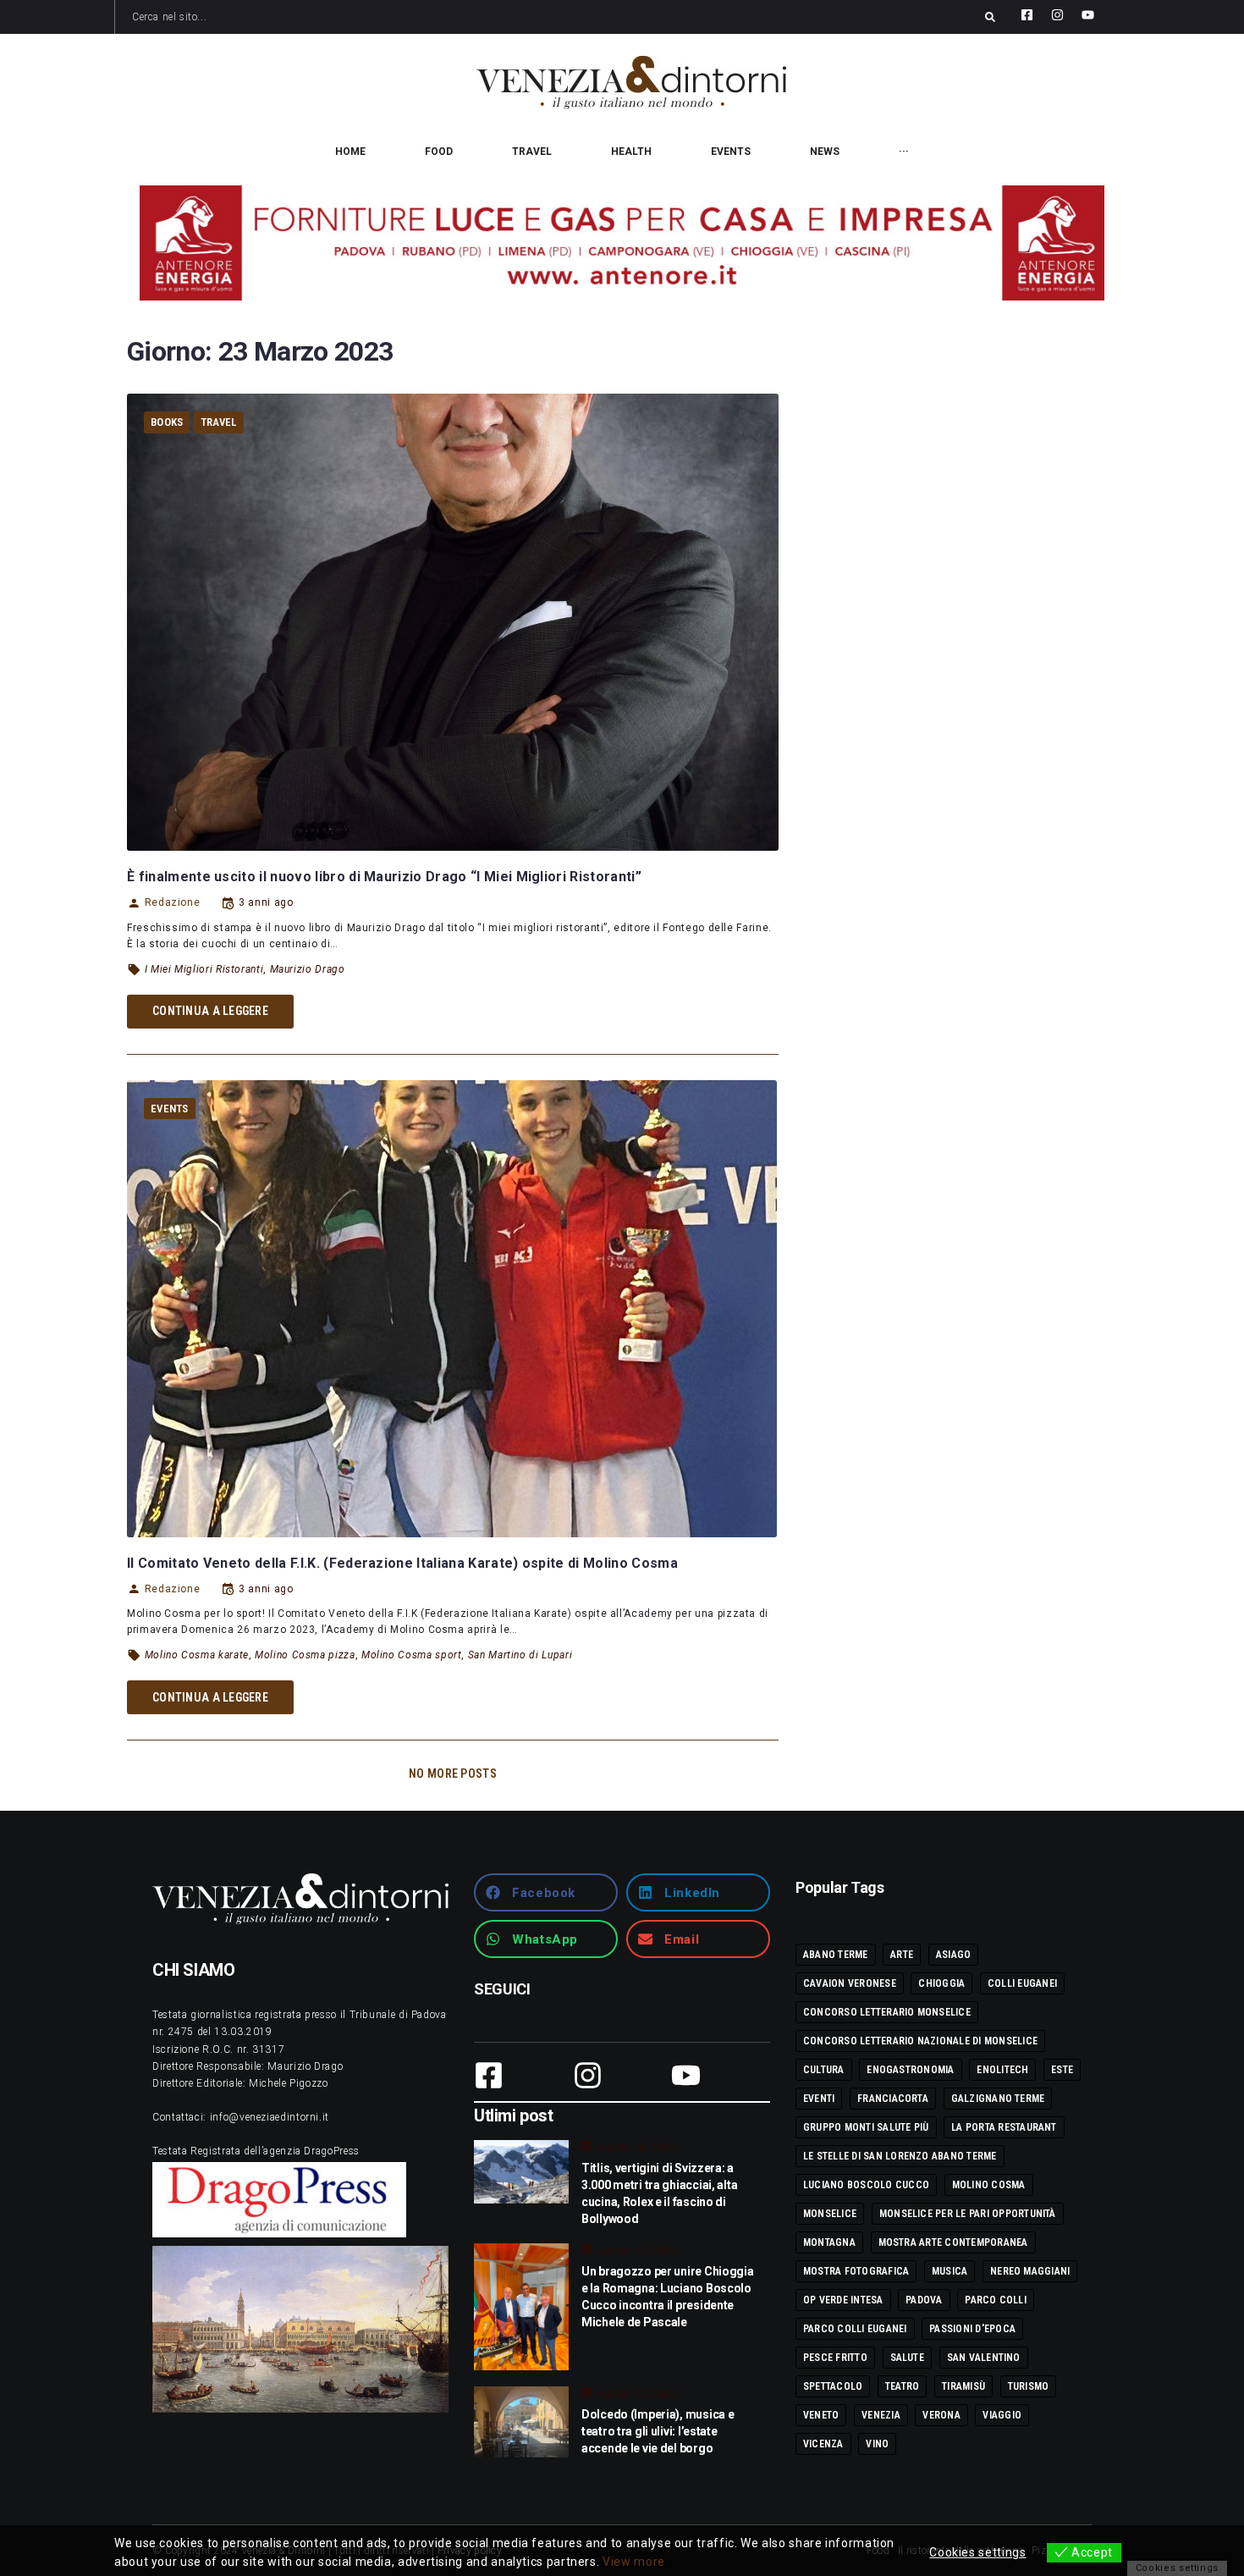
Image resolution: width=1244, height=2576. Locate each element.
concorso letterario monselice (887, 2012)
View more (634, 2562)
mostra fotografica (856, 2271)
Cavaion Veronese (850, 1983)
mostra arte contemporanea (953, 2242)
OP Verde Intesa (843, 2300)
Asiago (953, 1955)
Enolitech (1002, 2070)
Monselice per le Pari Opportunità (968, 2214)
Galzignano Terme (998, 2099)
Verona (941, 2415)
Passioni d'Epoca (972, 2329)
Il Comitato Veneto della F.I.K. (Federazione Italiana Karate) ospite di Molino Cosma (402, 1563)
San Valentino (984, 2358)
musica (950, 2271)
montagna (829, 2242)
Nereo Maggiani (1030, 2271)
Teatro (902, 2386)
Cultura (824, 2070)
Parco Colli (996, 2300)
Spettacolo (833, 2386)
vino (877, 2444)
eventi (819, 2099)
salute (907, 2358)
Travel (219, 422)
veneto (821, 2415)
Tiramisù (963, 2386)
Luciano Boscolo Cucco (866, 2185)
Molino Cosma (989, 2185)
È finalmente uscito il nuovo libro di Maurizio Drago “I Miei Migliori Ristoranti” (384, 877)
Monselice (830, 2214)
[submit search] (990, 17)
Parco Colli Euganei (855, 2329)
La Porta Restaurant (1004, 2127)
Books (167, 422)
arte (902, 1955)
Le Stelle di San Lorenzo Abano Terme (900, 2156)
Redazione (172, 902)
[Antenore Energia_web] (622, 243)
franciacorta (893, 2099)
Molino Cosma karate (197, 1655)
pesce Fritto (835, 2358)
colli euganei (1022, 1983)
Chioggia (941, 1983)
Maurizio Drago (308, 969)
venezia (881, 2415)
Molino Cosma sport (412, 1655)
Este (1062, 2070)
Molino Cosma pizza (305, 1655)
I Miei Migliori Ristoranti (204, 969)
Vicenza (823, 2444)
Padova (924, 2300)
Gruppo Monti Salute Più (866, 2127)
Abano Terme (836, 1955)
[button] (546, 1892)
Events (170, 1109)
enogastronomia (910, 2070)
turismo (1029, 2386)
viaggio (1002, 2415)
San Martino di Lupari (520, 1655)
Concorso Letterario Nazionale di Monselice (920, 2041)
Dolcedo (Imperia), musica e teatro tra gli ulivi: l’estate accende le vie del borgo (658, 2431)
